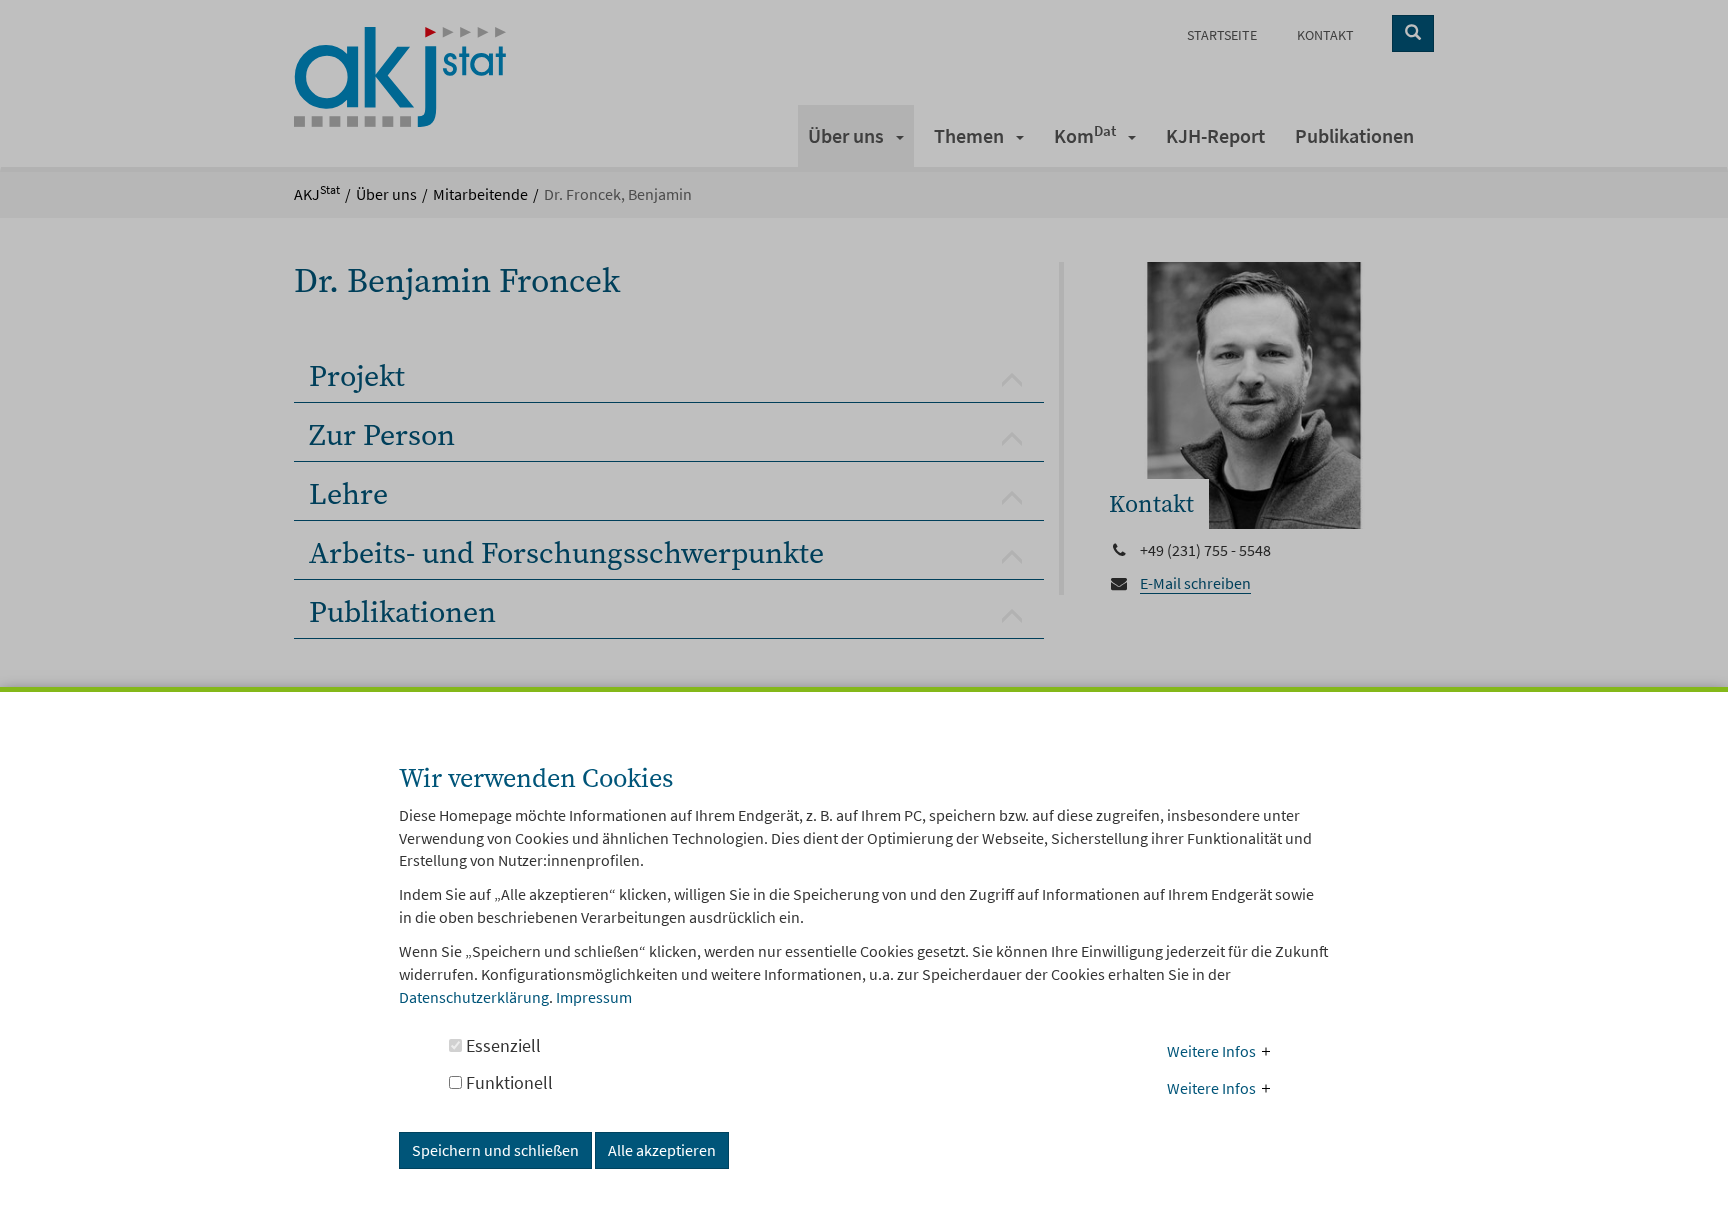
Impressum (594, 997)
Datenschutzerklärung (474, 997)
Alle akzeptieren (662, 1150)
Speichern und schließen (495, 1150)
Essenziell (501, 1045)
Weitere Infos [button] (1211, 1051)
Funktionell (507, 1082)
